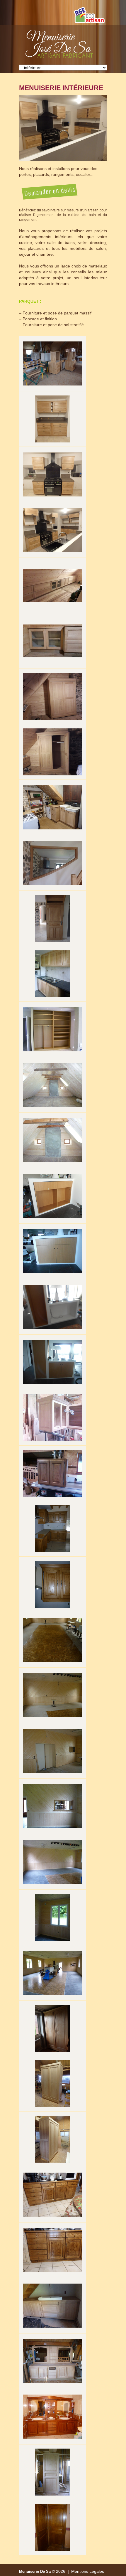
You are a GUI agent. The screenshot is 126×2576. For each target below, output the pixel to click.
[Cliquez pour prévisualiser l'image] (63, 128)
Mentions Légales (88, 2571)
